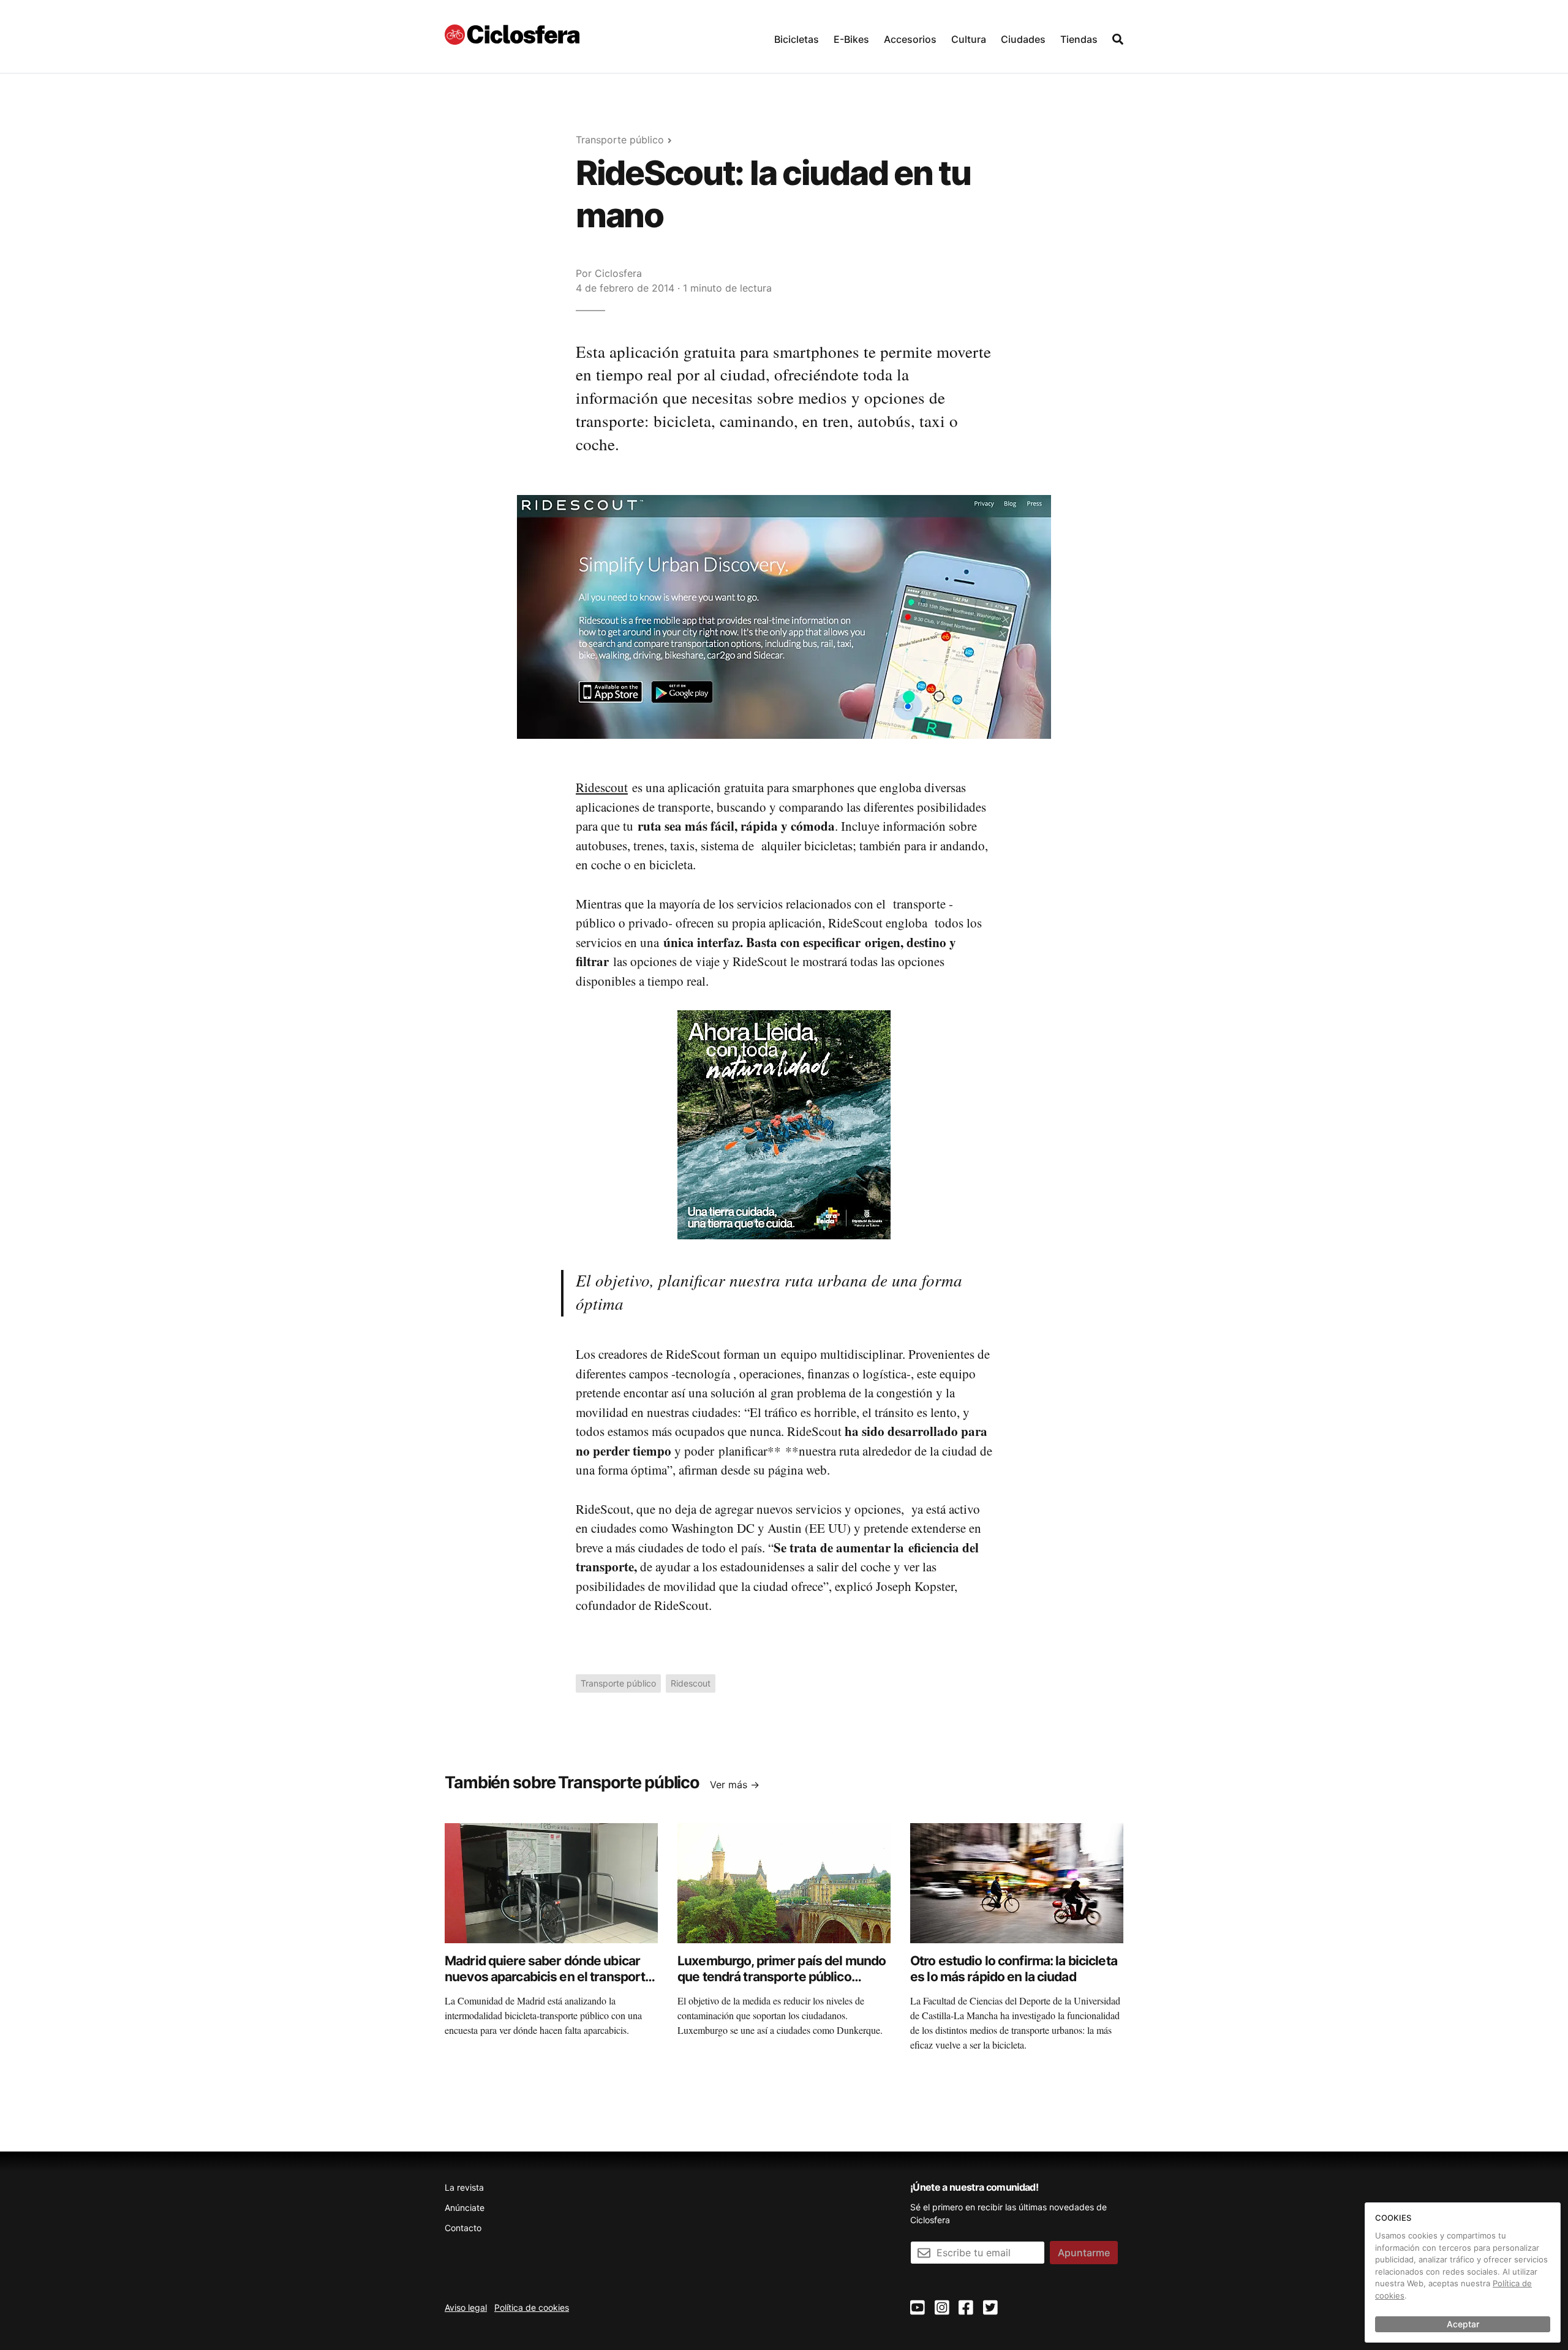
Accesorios (910, 39)
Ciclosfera (618, 273)
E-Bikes (851, 39)
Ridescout (602, 787)
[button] (797, 36)
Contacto (463, 2228)
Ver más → (735, 1785)
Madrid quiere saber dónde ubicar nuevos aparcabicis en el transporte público (548, 1977)
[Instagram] (942, 2308)
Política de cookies (532, 2307)
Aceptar (1463, 2324)
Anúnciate (465, 2208)
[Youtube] (918, 2308)
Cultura (969, 39)
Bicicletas (797, 39)
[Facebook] (966, 2308)
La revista (464, 2187)
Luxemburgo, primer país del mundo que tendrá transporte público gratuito (782, 1977)
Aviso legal (466, 2307)
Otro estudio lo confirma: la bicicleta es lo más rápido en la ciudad (1014, 1969)
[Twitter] (990, 2308)
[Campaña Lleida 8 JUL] (784, 1124)
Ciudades (1023, 39)
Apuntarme (1084, 2253)
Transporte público (620, 140)
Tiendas (1079, 39)
